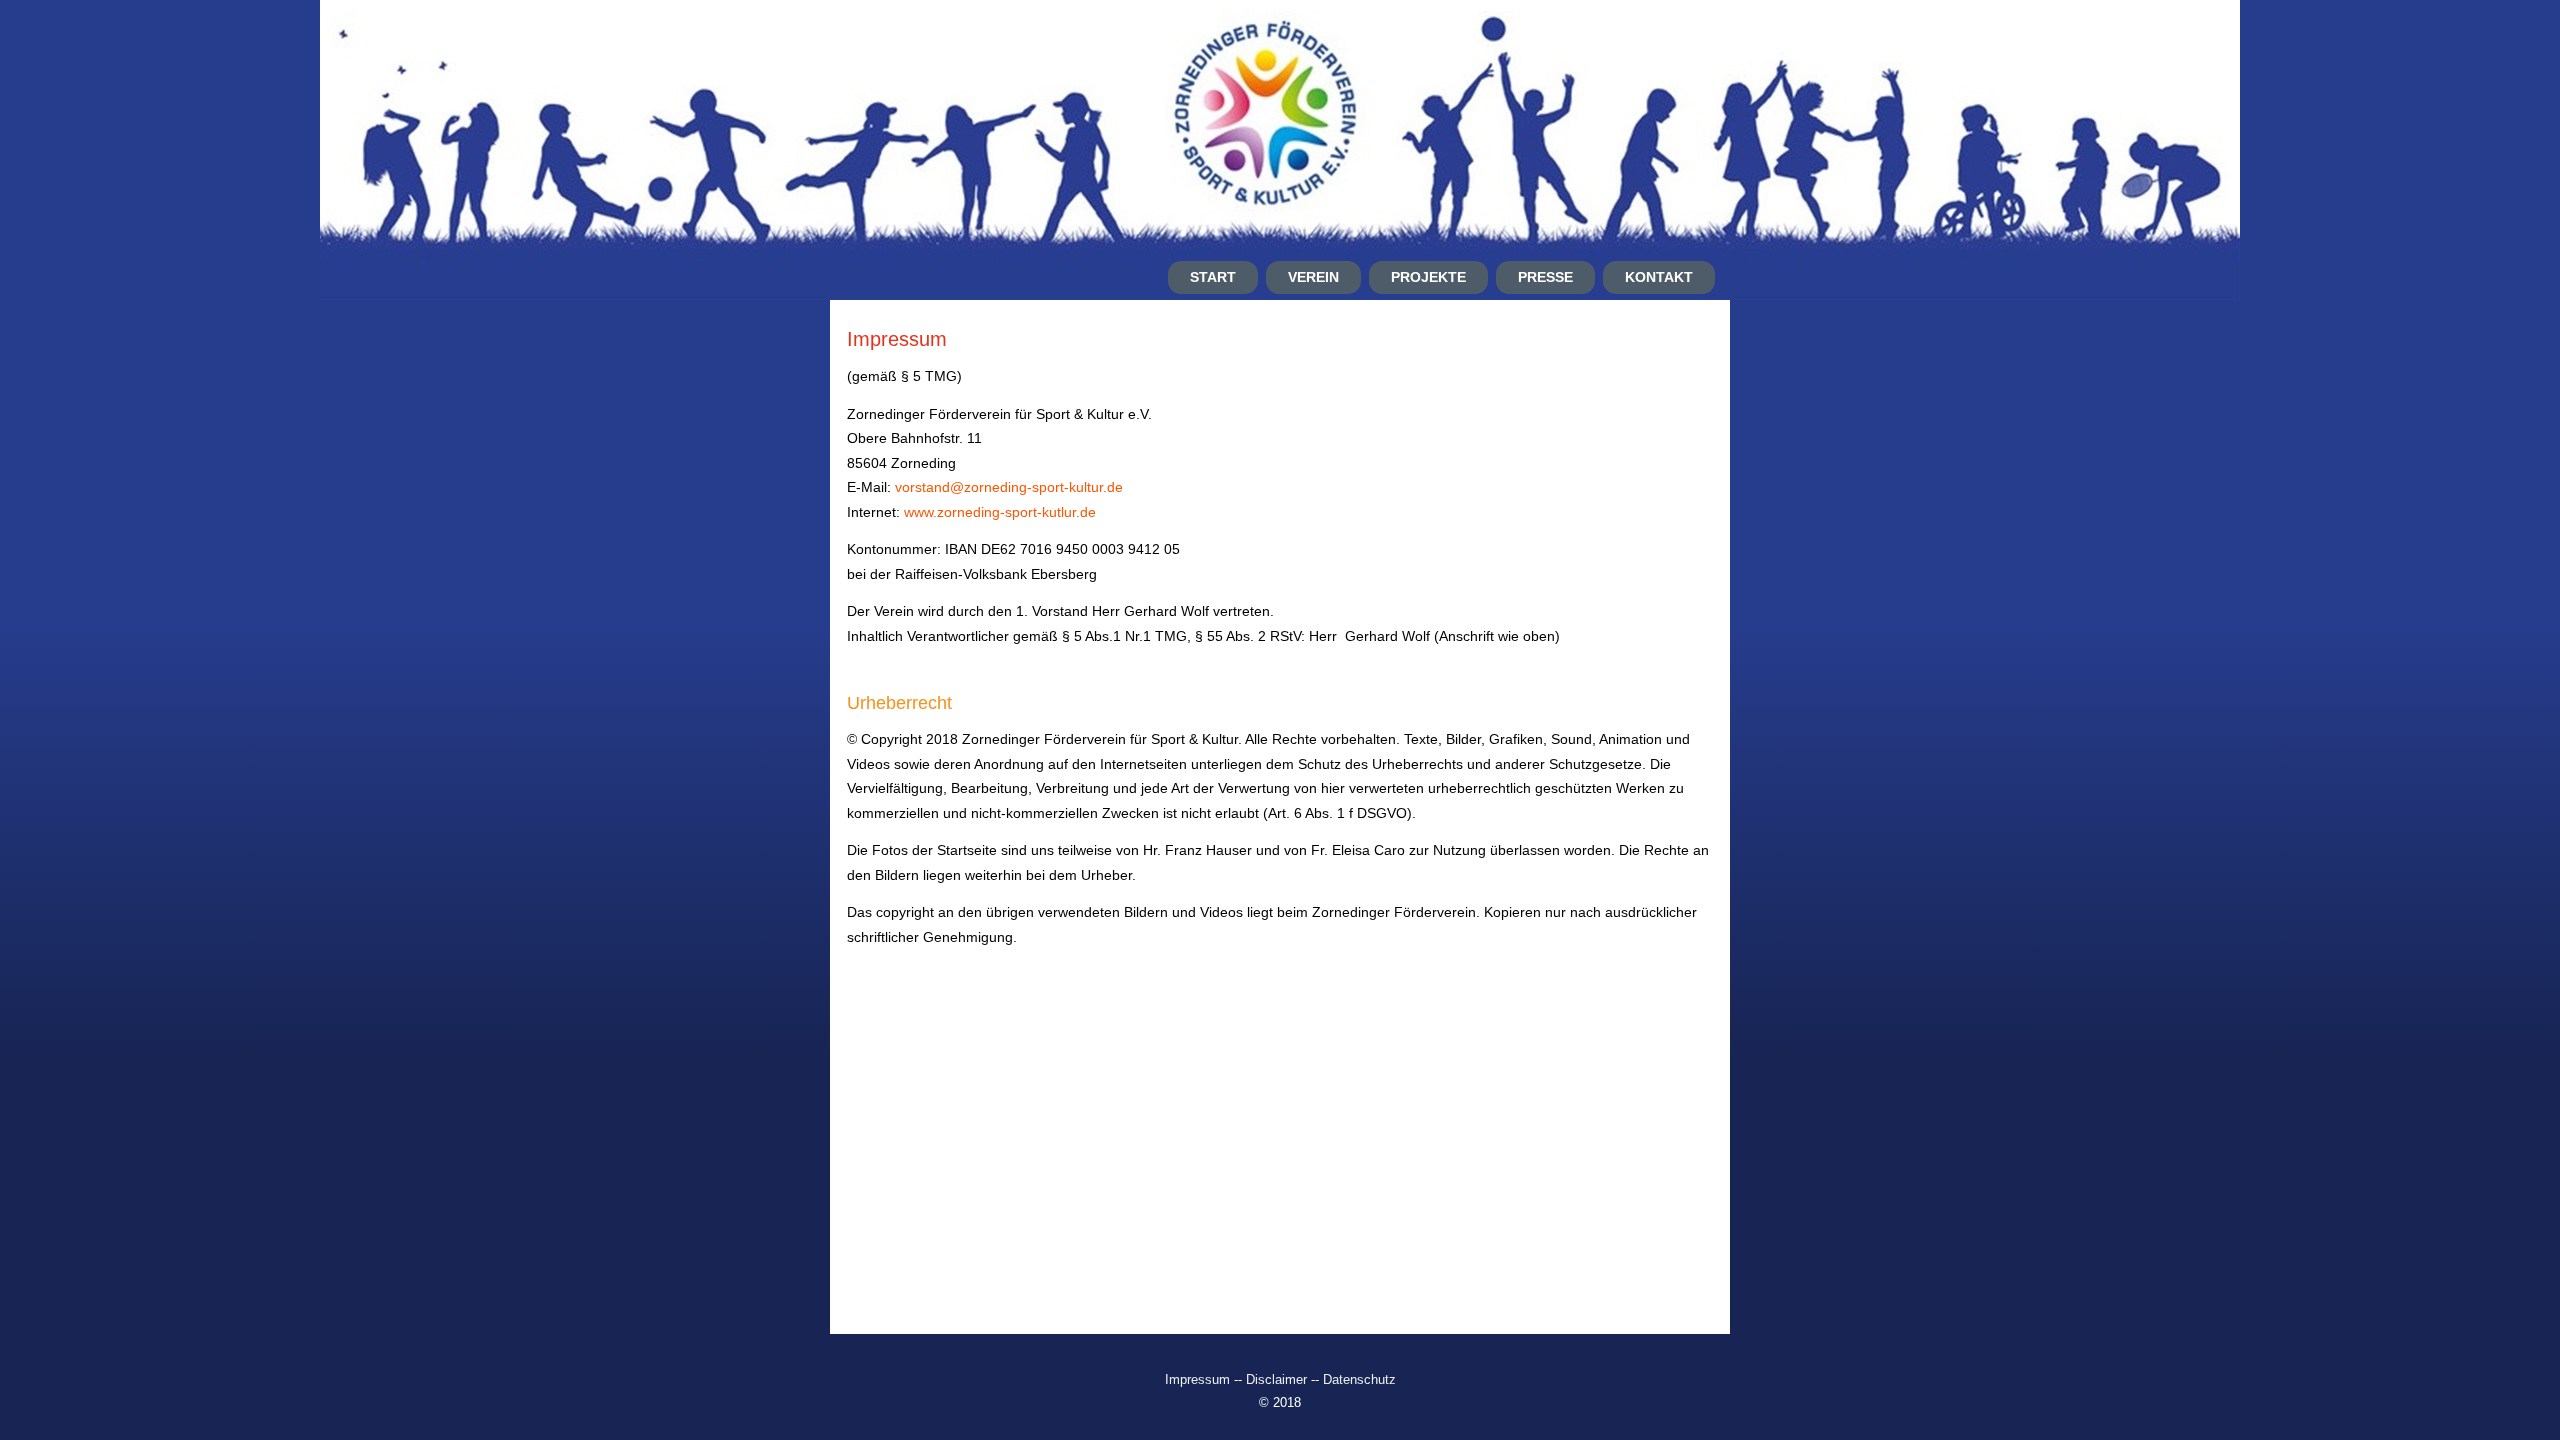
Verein (1313, 277)
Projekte (1428, 277)
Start (1213, 277)
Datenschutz (1359, 1379)
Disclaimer (1276, 1379)
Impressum (1199, 1379)
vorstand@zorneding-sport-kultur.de (1009, 487)
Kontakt (1659, 277)
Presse (1545, 277)
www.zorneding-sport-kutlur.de (1000, 512)
